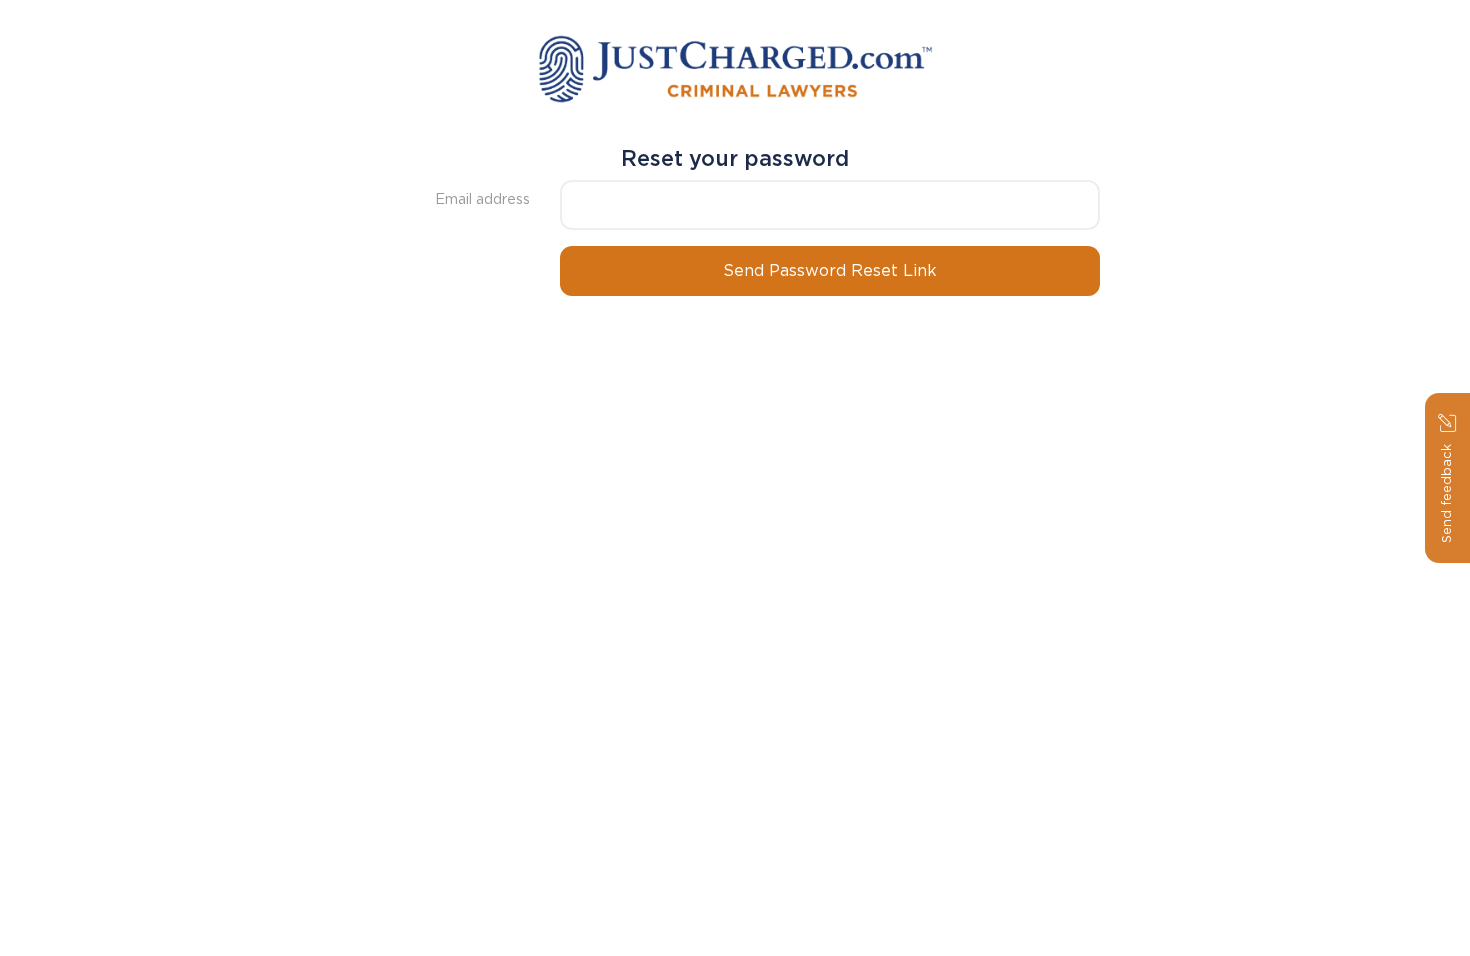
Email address (482, 198)
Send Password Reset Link (830, 270)
